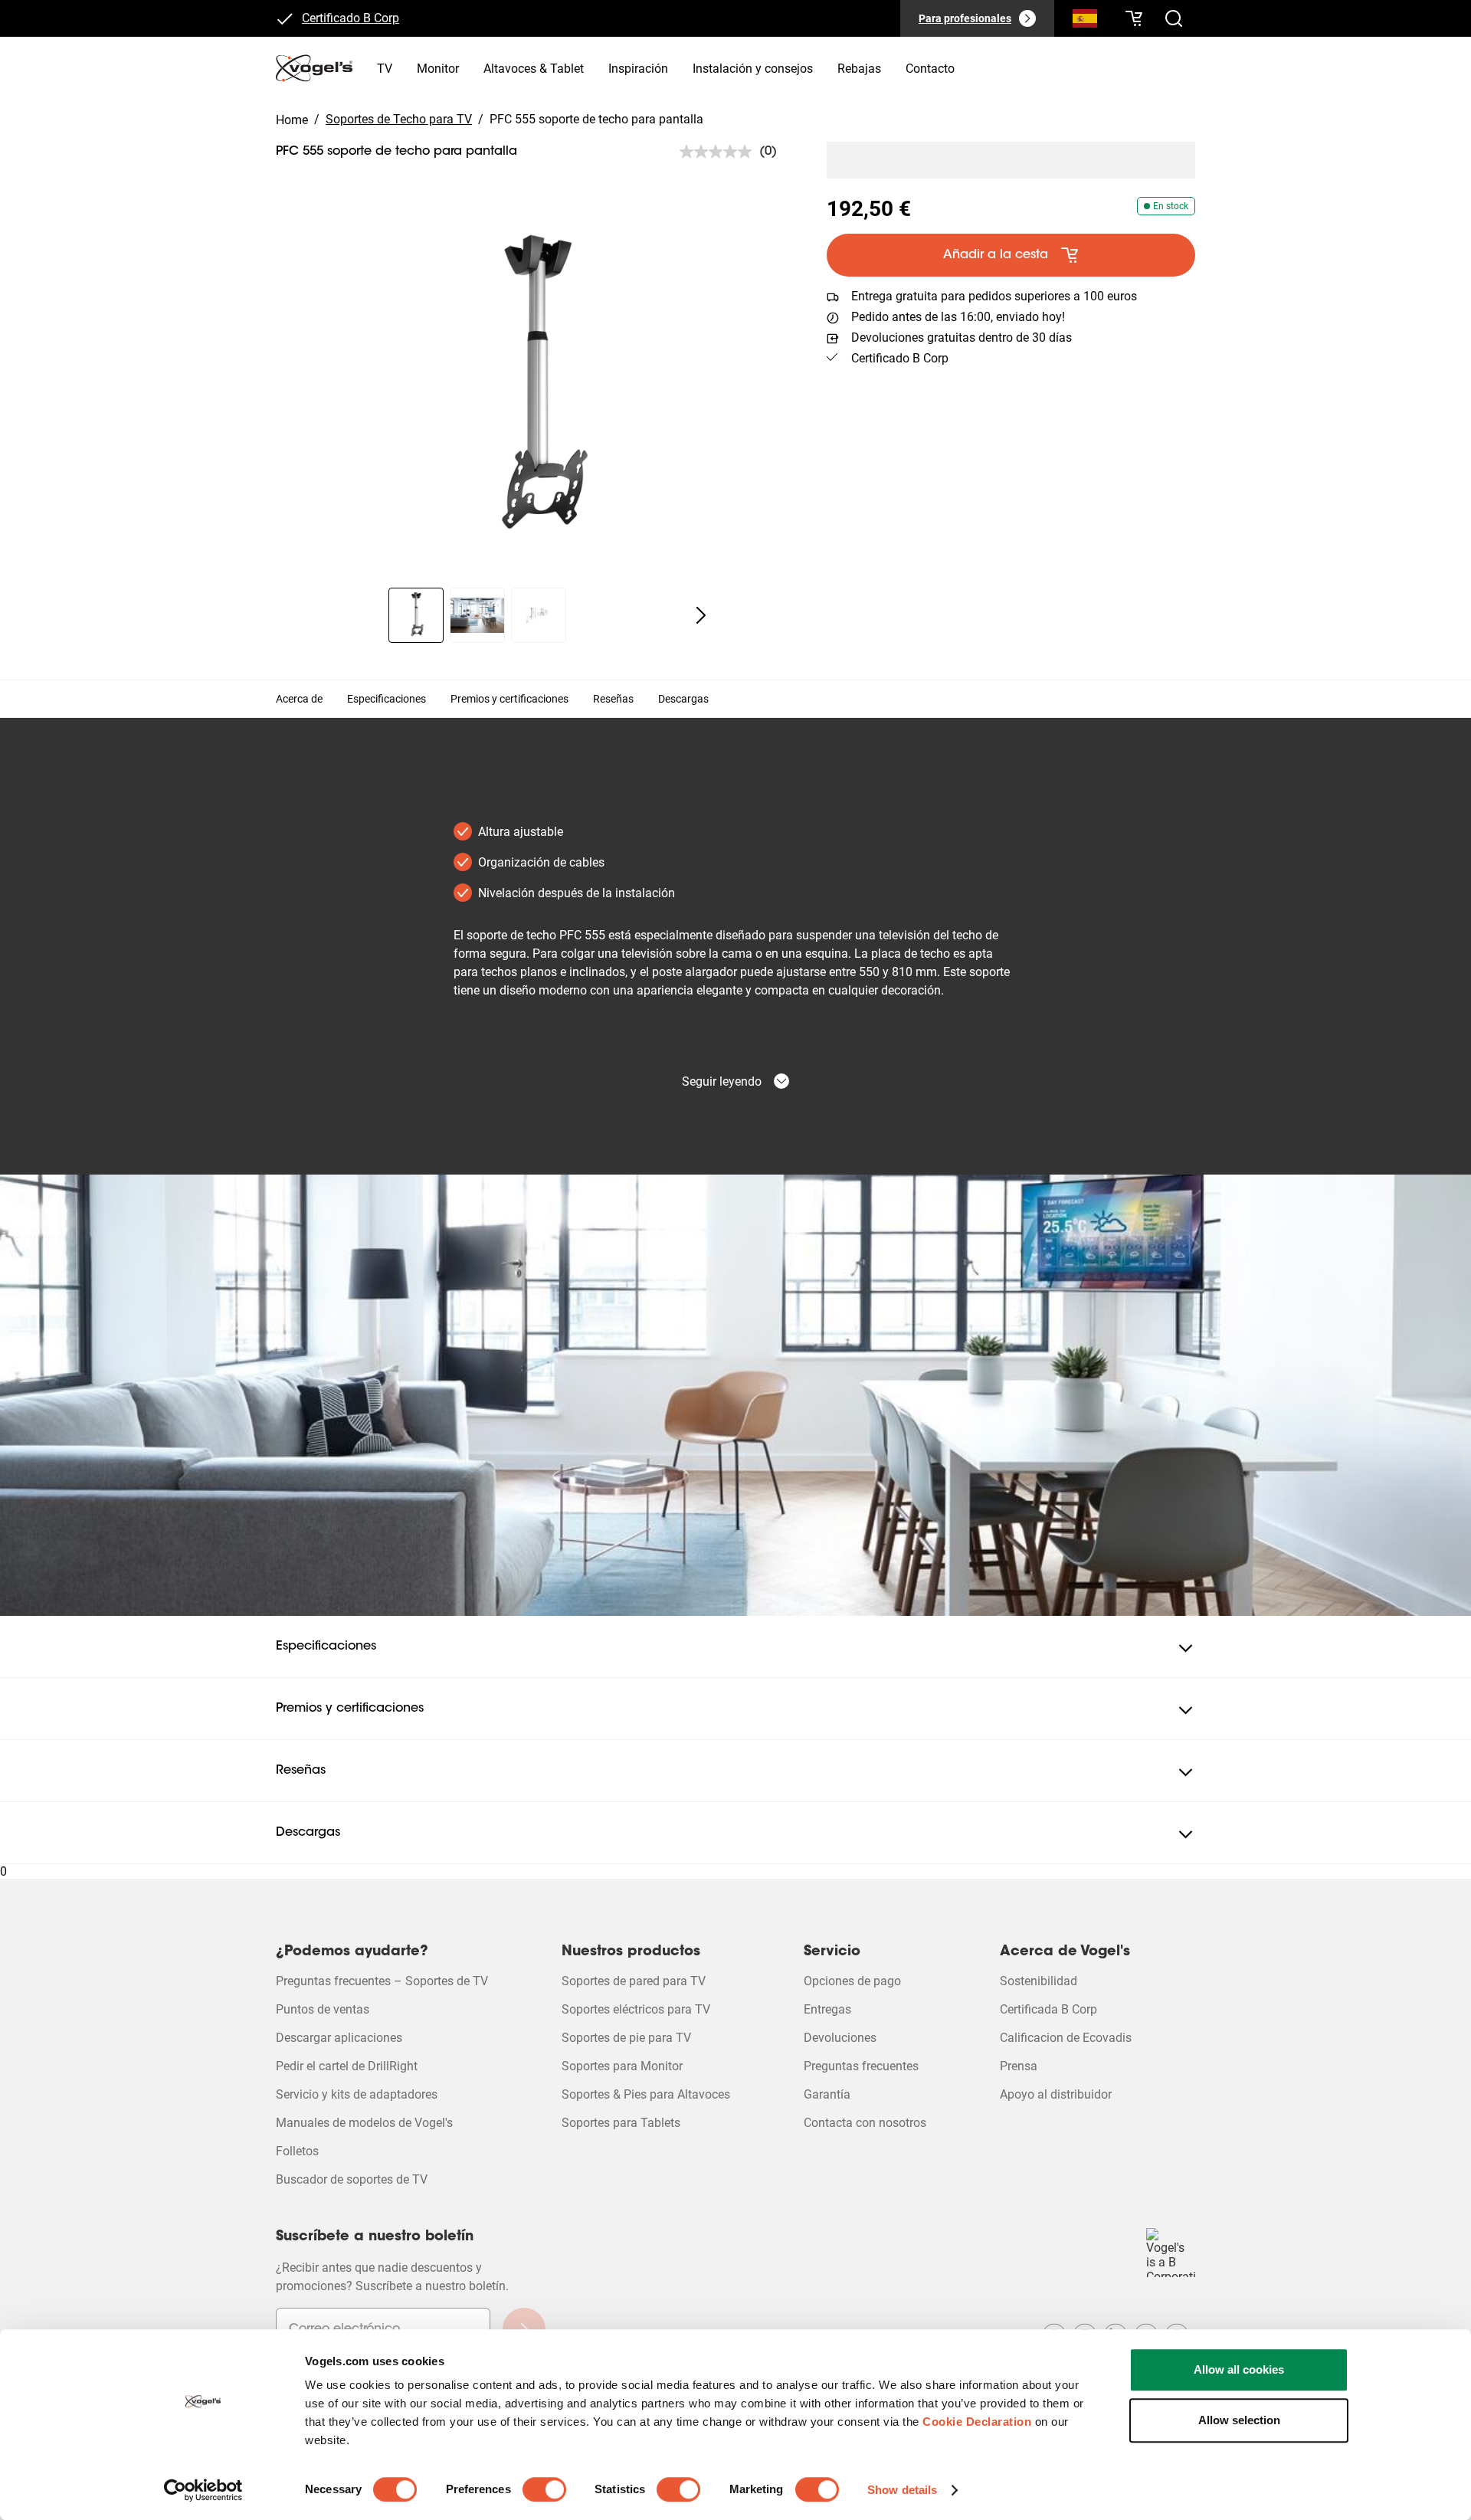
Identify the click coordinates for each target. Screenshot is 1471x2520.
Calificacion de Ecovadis (1066, 2038)
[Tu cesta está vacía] (1134, 18)
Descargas (683, 699)
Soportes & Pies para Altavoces (646, 2094)
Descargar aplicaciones (339, 2038)
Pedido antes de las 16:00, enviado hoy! (958, 317)
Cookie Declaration (977, 2422)
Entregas (827, 2009)
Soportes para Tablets (621, 2123)
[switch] (544, 2489)
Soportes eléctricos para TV (636, 2009)
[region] (539, 389)
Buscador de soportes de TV (352, 2179)
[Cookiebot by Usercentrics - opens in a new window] (203, 2490)
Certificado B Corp (351, 19)
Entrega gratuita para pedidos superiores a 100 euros (994, 296)
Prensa (1019, 2066)
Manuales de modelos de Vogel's (364, 2123)
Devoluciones (840, 2038)
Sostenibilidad (1039, 1981)
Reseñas (613, 699)
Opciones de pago (852, 1981)
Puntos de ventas (323, 2009)
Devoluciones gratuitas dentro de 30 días (962, 338)
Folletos (297, 2151)
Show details (902, 2490)
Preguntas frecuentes (861, 2066)
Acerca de (299, 699)
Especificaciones (387, 699)
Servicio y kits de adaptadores (357, 2094)
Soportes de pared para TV (634, 1981)
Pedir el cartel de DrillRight (347, 2066)
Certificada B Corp (1048, 2009)
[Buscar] (1085, 21)
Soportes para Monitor (622, 2066)
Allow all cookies (1239, 2369)
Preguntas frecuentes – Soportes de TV (382, 1981)
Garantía (827, 2094)
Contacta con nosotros (865, 2123)
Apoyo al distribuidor (1056, 2094)
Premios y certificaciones (509, 699)
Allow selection (1239, 2420)
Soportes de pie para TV (626, 2038)
